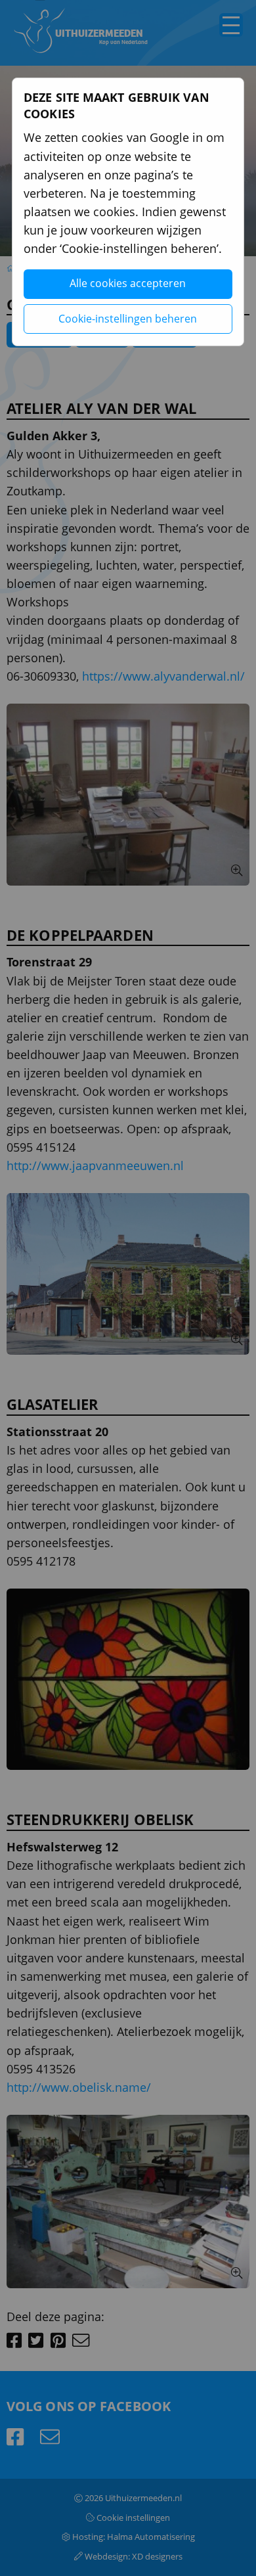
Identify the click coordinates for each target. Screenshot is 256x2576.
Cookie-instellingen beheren (128, 319)
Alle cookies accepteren (128, 283)
